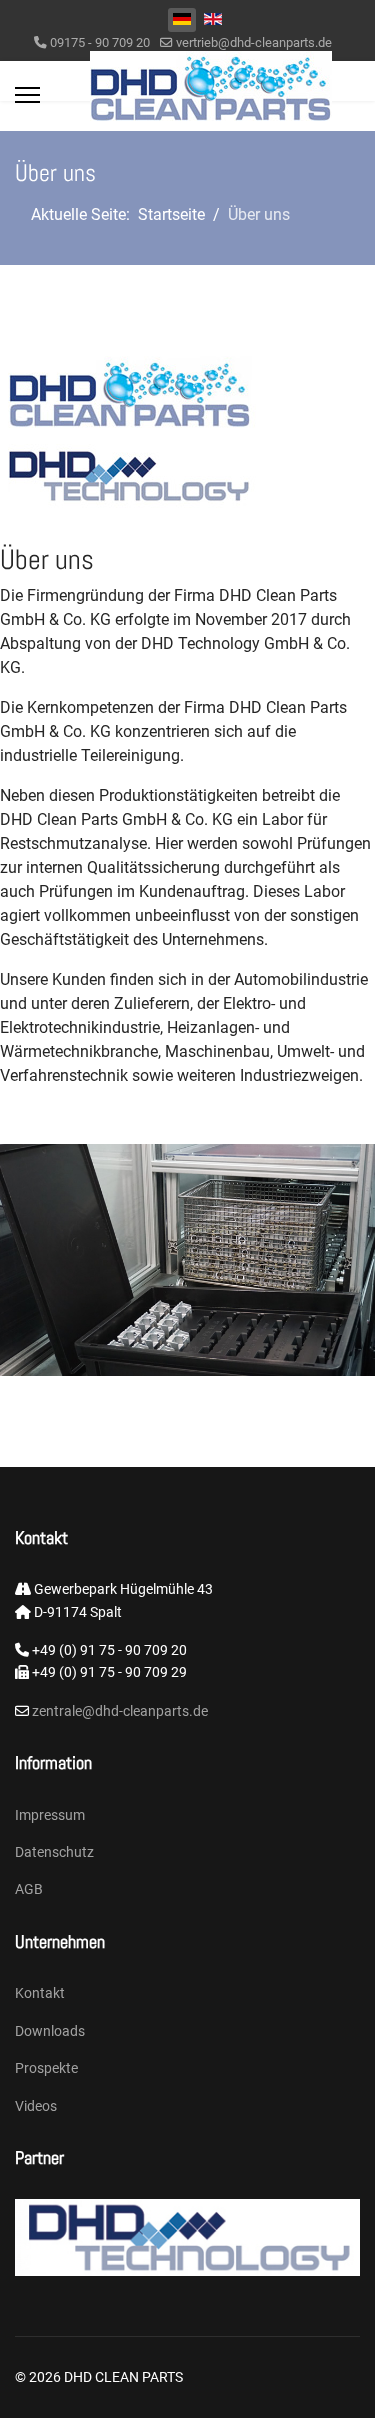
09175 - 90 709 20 (100, 42)
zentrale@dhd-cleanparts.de (118, 1711)
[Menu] (27, 95)
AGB (29, 1889)
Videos (36, 2106)
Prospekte (46, 2068)
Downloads (50, 2031)
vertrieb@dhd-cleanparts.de (254, 42)
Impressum (50, 1815)
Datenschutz (54, 1852)
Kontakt (40, 1993)
